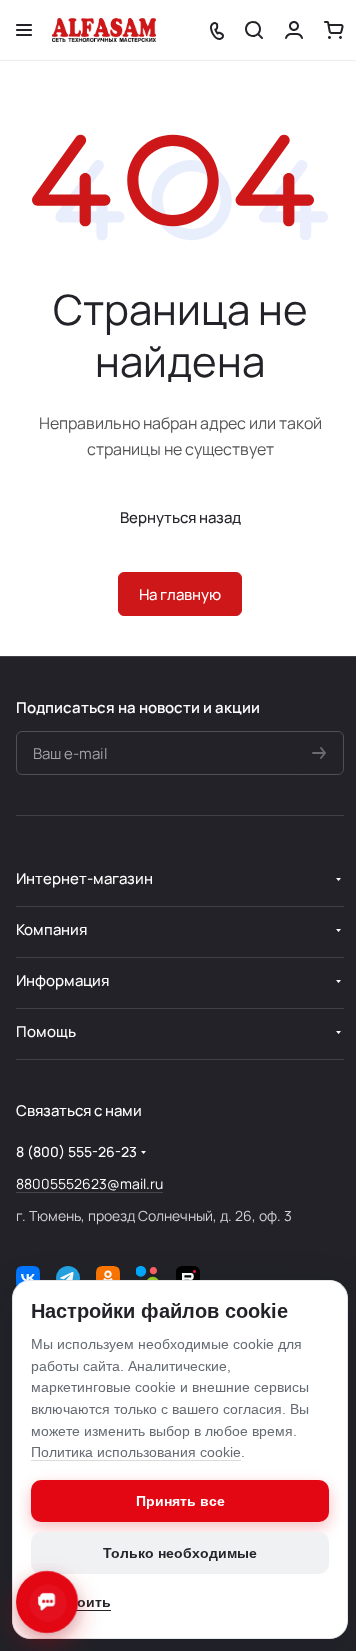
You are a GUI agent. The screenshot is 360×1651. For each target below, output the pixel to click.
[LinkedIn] (148, 1278)
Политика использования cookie (136, 1452)
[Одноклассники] (108, 1278)
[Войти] (294, 30)
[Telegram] (68, 1278)
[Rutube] (188, 1278)
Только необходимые (180, 1553)
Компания (51, 929)
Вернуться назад (180, 517)
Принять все (180, 1501)
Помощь (46, 1031)
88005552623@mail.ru (89, 1183)
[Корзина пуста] (334, 30)
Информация (62, 980)
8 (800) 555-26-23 (76, 1151)
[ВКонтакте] (28, 1278)
